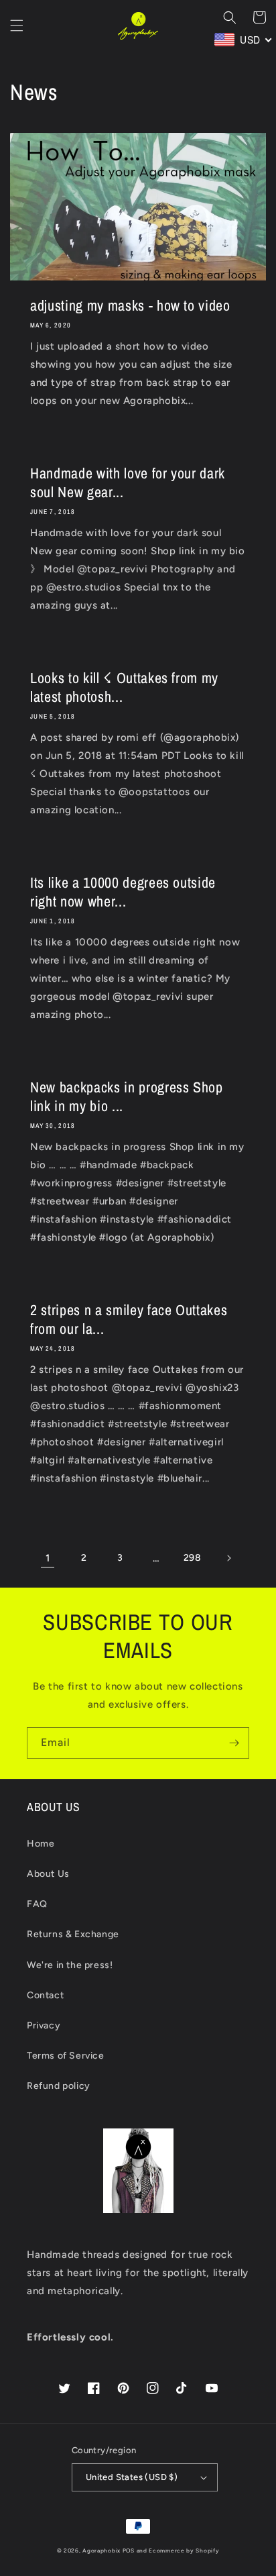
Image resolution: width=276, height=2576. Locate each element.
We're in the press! (70, 1965)
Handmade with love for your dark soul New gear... (128, 482)
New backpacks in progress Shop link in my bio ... (127, 1096)
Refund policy (59, 2086)
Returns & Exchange (73, 1934)
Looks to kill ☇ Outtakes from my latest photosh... (124, 687)
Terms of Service (66, 2056)
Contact (45, 1995)
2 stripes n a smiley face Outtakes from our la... (129, 1319)
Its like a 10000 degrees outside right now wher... (123, 892)
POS (129, 2551)
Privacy (44, 2025)
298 (193, 1558)
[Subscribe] (234, 1743)
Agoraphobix (101, 2551)
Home (41, 1844)
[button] (17, 25)
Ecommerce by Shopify (184, 2551)
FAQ (37, 1904)
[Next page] (228, 1558)
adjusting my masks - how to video (130, 305)
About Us (48, 1874)
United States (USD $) (132, 2477)
